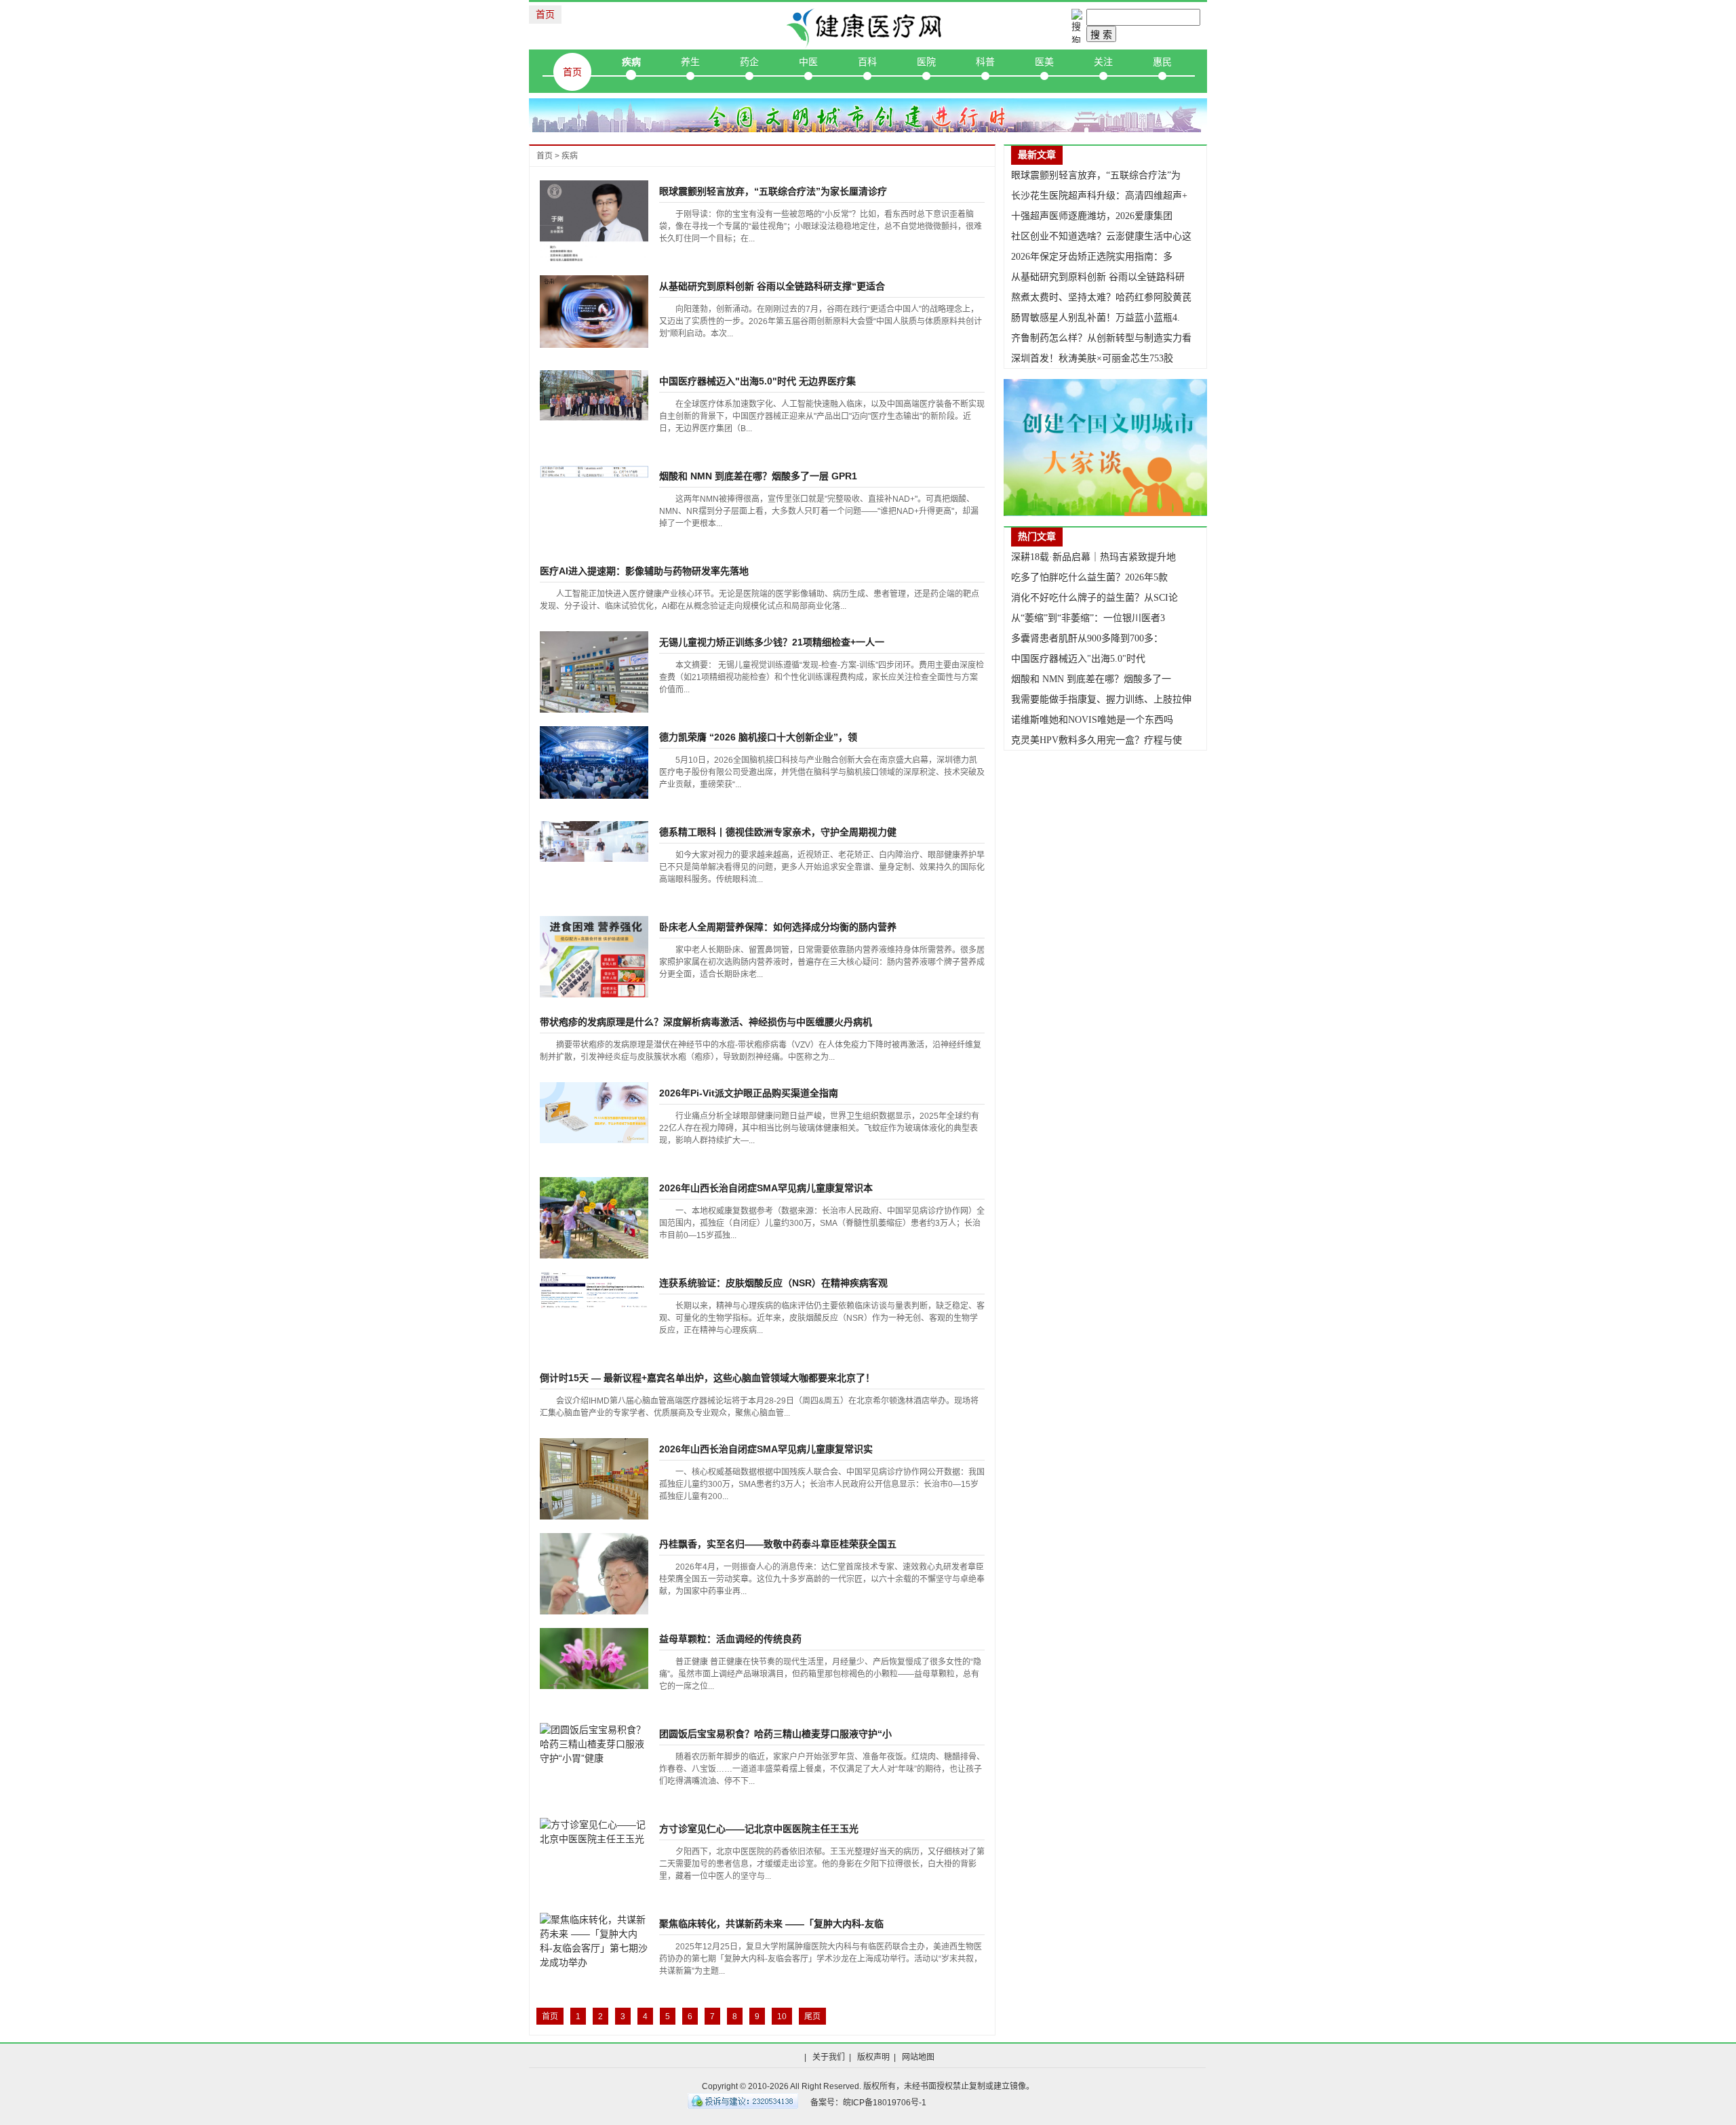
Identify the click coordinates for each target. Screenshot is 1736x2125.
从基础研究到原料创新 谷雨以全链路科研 (1098, 277)
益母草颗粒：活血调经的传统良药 (730, 1639)
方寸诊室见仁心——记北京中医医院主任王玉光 (759, 1829)
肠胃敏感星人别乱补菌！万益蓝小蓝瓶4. (1096, 318)
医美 (1044, 62)
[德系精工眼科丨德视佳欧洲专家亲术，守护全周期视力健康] (594, 841)
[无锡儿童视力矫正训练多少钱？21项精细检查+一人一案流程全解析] (594, 671)
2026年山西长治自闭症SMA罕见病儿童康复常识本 (766, 1188)
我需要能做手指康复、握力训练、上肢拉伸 (1101, 699)
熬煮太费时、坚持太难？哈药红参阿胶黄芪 (1101, 297)
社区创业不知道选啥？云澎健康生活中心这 (1101, 236)
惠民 (1162, 62)
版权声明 (873, 2057)
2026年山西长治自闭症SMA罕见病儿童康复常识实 (766, 1449)
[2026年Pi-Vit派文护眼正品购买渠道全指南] (594, 1111)
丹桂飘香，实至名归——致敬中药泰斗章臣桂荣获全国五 (778, 1544)
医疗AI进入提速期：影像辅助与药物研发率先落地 (644, 571)
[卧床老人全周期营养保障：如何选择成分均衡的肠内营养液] (594, 970)
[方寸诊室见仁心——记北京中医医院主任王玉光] (594, 1831)
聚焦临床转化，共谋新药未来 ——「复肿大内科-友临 (771, 1924)
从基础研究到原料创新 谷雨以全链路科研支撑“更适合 (772, 286)
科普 (985, 62)
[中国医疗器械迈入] (594, 395)
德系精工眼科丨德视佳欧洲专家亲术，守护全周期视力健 (778, 832)
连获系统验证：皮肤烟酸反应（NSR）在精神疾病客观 (773, 1283)
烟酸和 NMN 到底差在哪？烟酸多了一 (1091, 679)
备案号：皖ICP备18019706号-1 (868, 2103)
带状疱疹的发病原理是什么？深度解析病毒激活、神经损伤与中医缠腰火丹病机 (706, 1022)
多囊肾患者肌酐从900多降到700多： (1087, 638)
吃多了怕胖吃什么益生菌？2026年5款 (1089, 577)
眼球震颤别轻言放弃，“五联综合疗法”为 (1096, 175)
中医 (808, 62)
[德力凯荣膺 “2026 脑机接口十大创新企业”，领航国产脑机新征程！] (594, 761)
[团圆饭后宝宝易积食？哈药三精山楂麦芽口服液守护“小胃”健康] (594, 1743)
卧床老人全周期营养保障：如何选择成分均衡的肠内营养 (778, 927)
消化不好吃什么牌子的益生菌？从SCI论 (1094, 598)
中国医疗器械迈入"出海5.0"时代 (1078, 659)
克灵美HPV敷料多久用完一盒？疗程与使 (1097, 740)
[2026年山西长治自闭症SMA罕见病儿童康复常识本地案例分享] (594, 1217)
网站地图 (918, 2057)
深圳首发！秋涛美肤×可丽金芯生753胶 (1092, 358)
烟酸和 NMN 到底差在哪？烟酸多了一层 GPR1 (758, 476)
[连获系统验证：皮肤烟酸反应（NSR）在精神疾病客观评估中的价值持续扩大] (594, 1290)
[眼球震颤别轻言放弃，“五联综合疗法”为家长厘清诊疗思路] (594, 231)
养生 (690, 62)
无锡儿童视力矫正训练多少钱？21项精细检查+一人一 (772, 642)
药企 (749, 62)
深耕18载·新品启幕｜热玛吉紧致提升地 (1093, 557)
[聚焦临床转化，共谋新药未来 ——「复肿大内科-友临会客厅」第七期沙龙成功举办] (594, 1941)
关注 (1103, 62)
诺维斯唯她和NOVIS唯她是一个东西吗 (1092, 720)
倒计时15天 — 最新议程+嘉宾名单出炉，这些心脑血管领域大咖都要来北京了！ (707, 1378)
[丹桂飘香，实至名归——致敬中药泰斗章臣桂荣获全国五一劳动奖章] (594, 1614)
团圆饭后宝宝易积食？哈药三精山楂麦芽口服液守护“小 (775, 1734)
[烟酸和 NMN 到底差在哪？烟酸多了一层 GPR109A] (594, 471)
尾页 (812, 2017)
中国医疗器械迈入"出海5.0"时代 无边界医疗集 (757, 381)
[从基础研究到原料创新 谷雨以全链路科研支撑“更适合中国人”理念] (594, 311)
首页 (545, 14)
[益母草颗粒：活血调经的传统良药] (594, 1658)
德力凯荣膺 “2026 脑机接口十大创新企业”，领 (758, 737)
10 (782, 2017)
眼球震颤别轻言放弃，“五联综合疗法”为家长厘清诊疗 (773, 191)
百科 (867, 62)
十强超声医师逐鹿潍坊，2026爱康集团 (1092, 216)
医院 (926, 62)
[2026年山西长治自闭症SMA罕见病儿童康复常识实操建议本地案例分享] (594, 1478)
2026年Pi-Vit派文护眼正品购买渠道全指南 (749, 1093)
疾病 (631, 62)
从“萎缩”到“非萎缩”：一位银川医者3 (1088, 618)
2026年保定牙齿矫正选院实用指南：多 (1092, 257)
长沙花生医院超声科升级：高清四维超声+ (1099, 196)
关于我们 (829, 2057)
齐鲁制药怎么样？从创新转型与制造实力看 (1101, 338)
